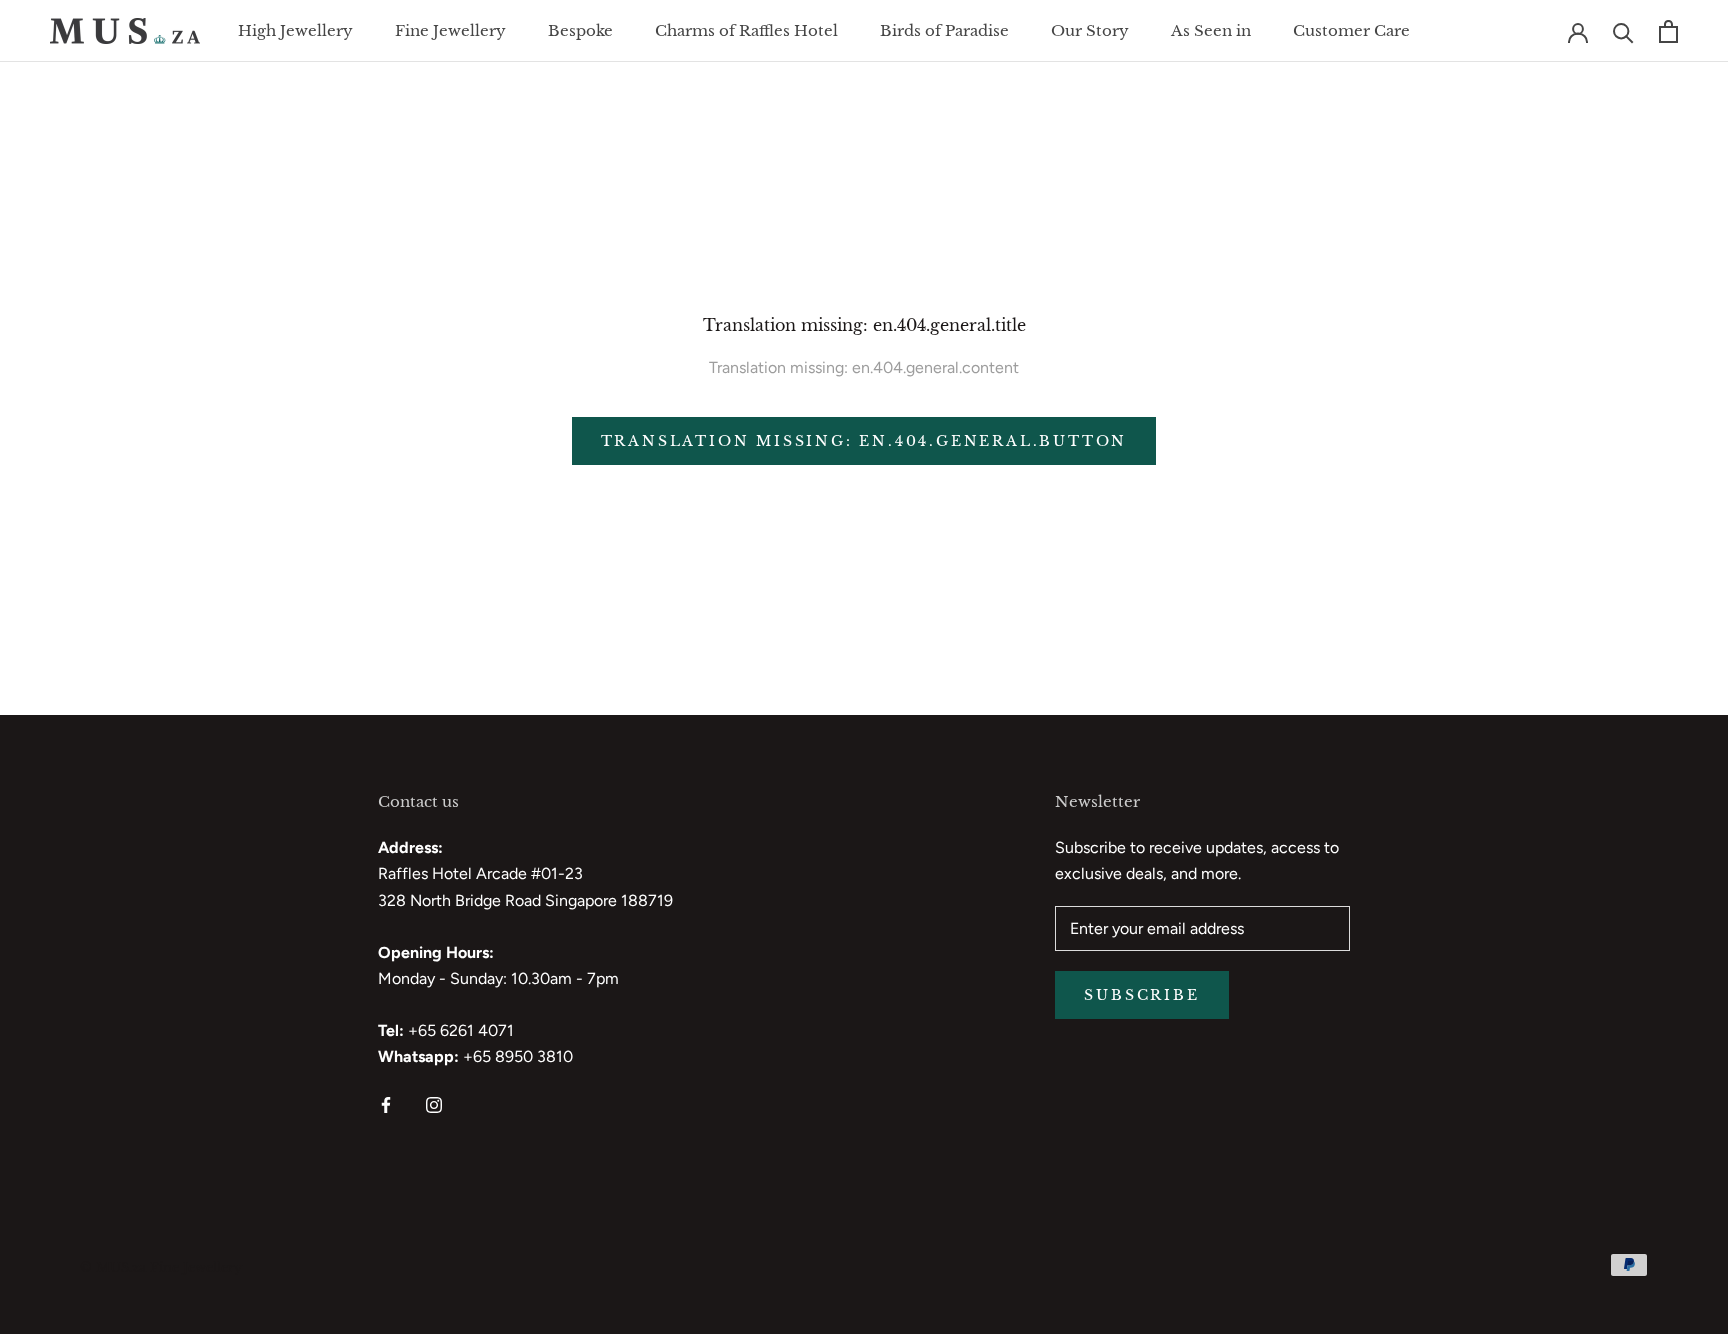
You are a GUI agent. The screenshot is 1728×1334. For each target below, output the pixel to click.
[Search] (1623, 31)
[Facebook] (386, 1104)
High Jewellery (295, 30)
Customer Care (1351, 30)
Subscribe (1141, 995)
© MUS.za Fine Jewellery (161, 1267)
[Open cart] (1668, 31)
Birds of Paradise (944, 30)
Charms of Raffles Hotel (746, 30)
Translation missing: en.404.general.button (864, 441)
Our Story (1090, 30)
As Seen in (1211, 30)
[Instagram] (434, 1104)
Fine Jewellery (450, 30)
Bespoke (580, 30)
